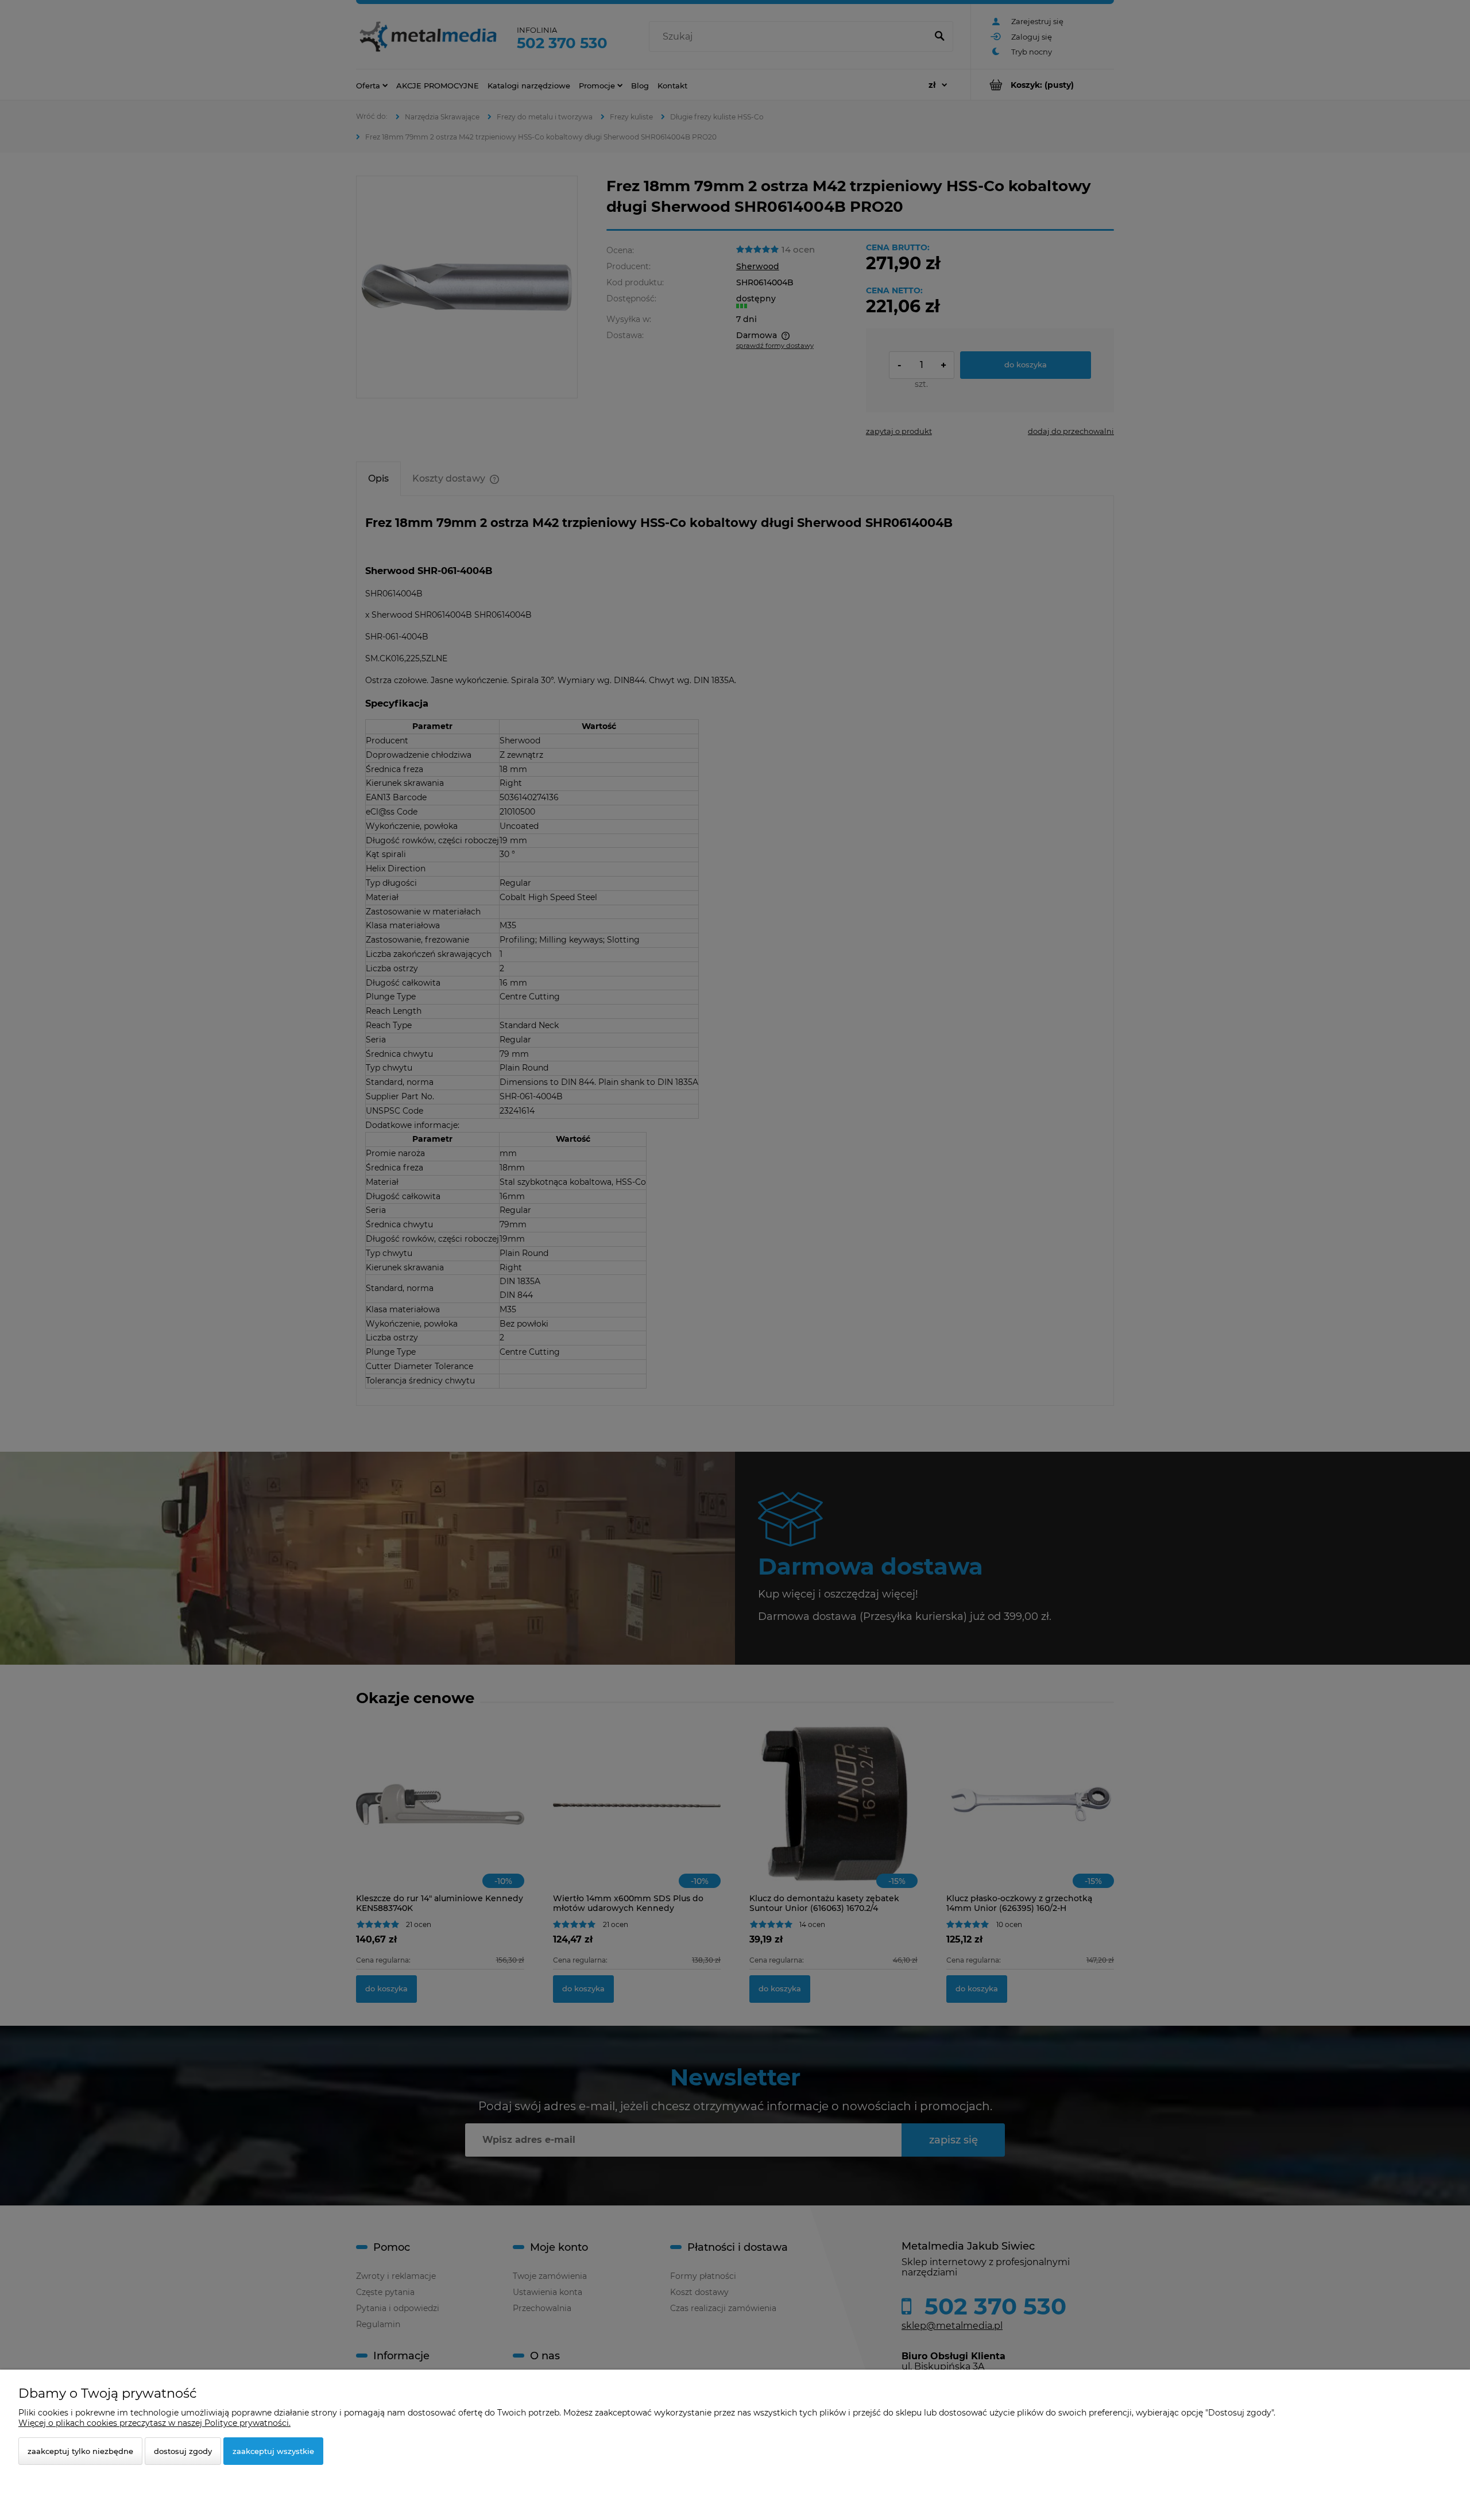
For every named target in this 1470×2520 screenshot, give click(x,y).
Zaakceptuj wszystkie (273, 2451)
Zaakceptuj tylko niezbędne (80, 2451)
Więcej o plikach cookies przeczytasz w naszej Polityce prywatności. (154, 2423)
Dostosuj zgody (183, 2451)
